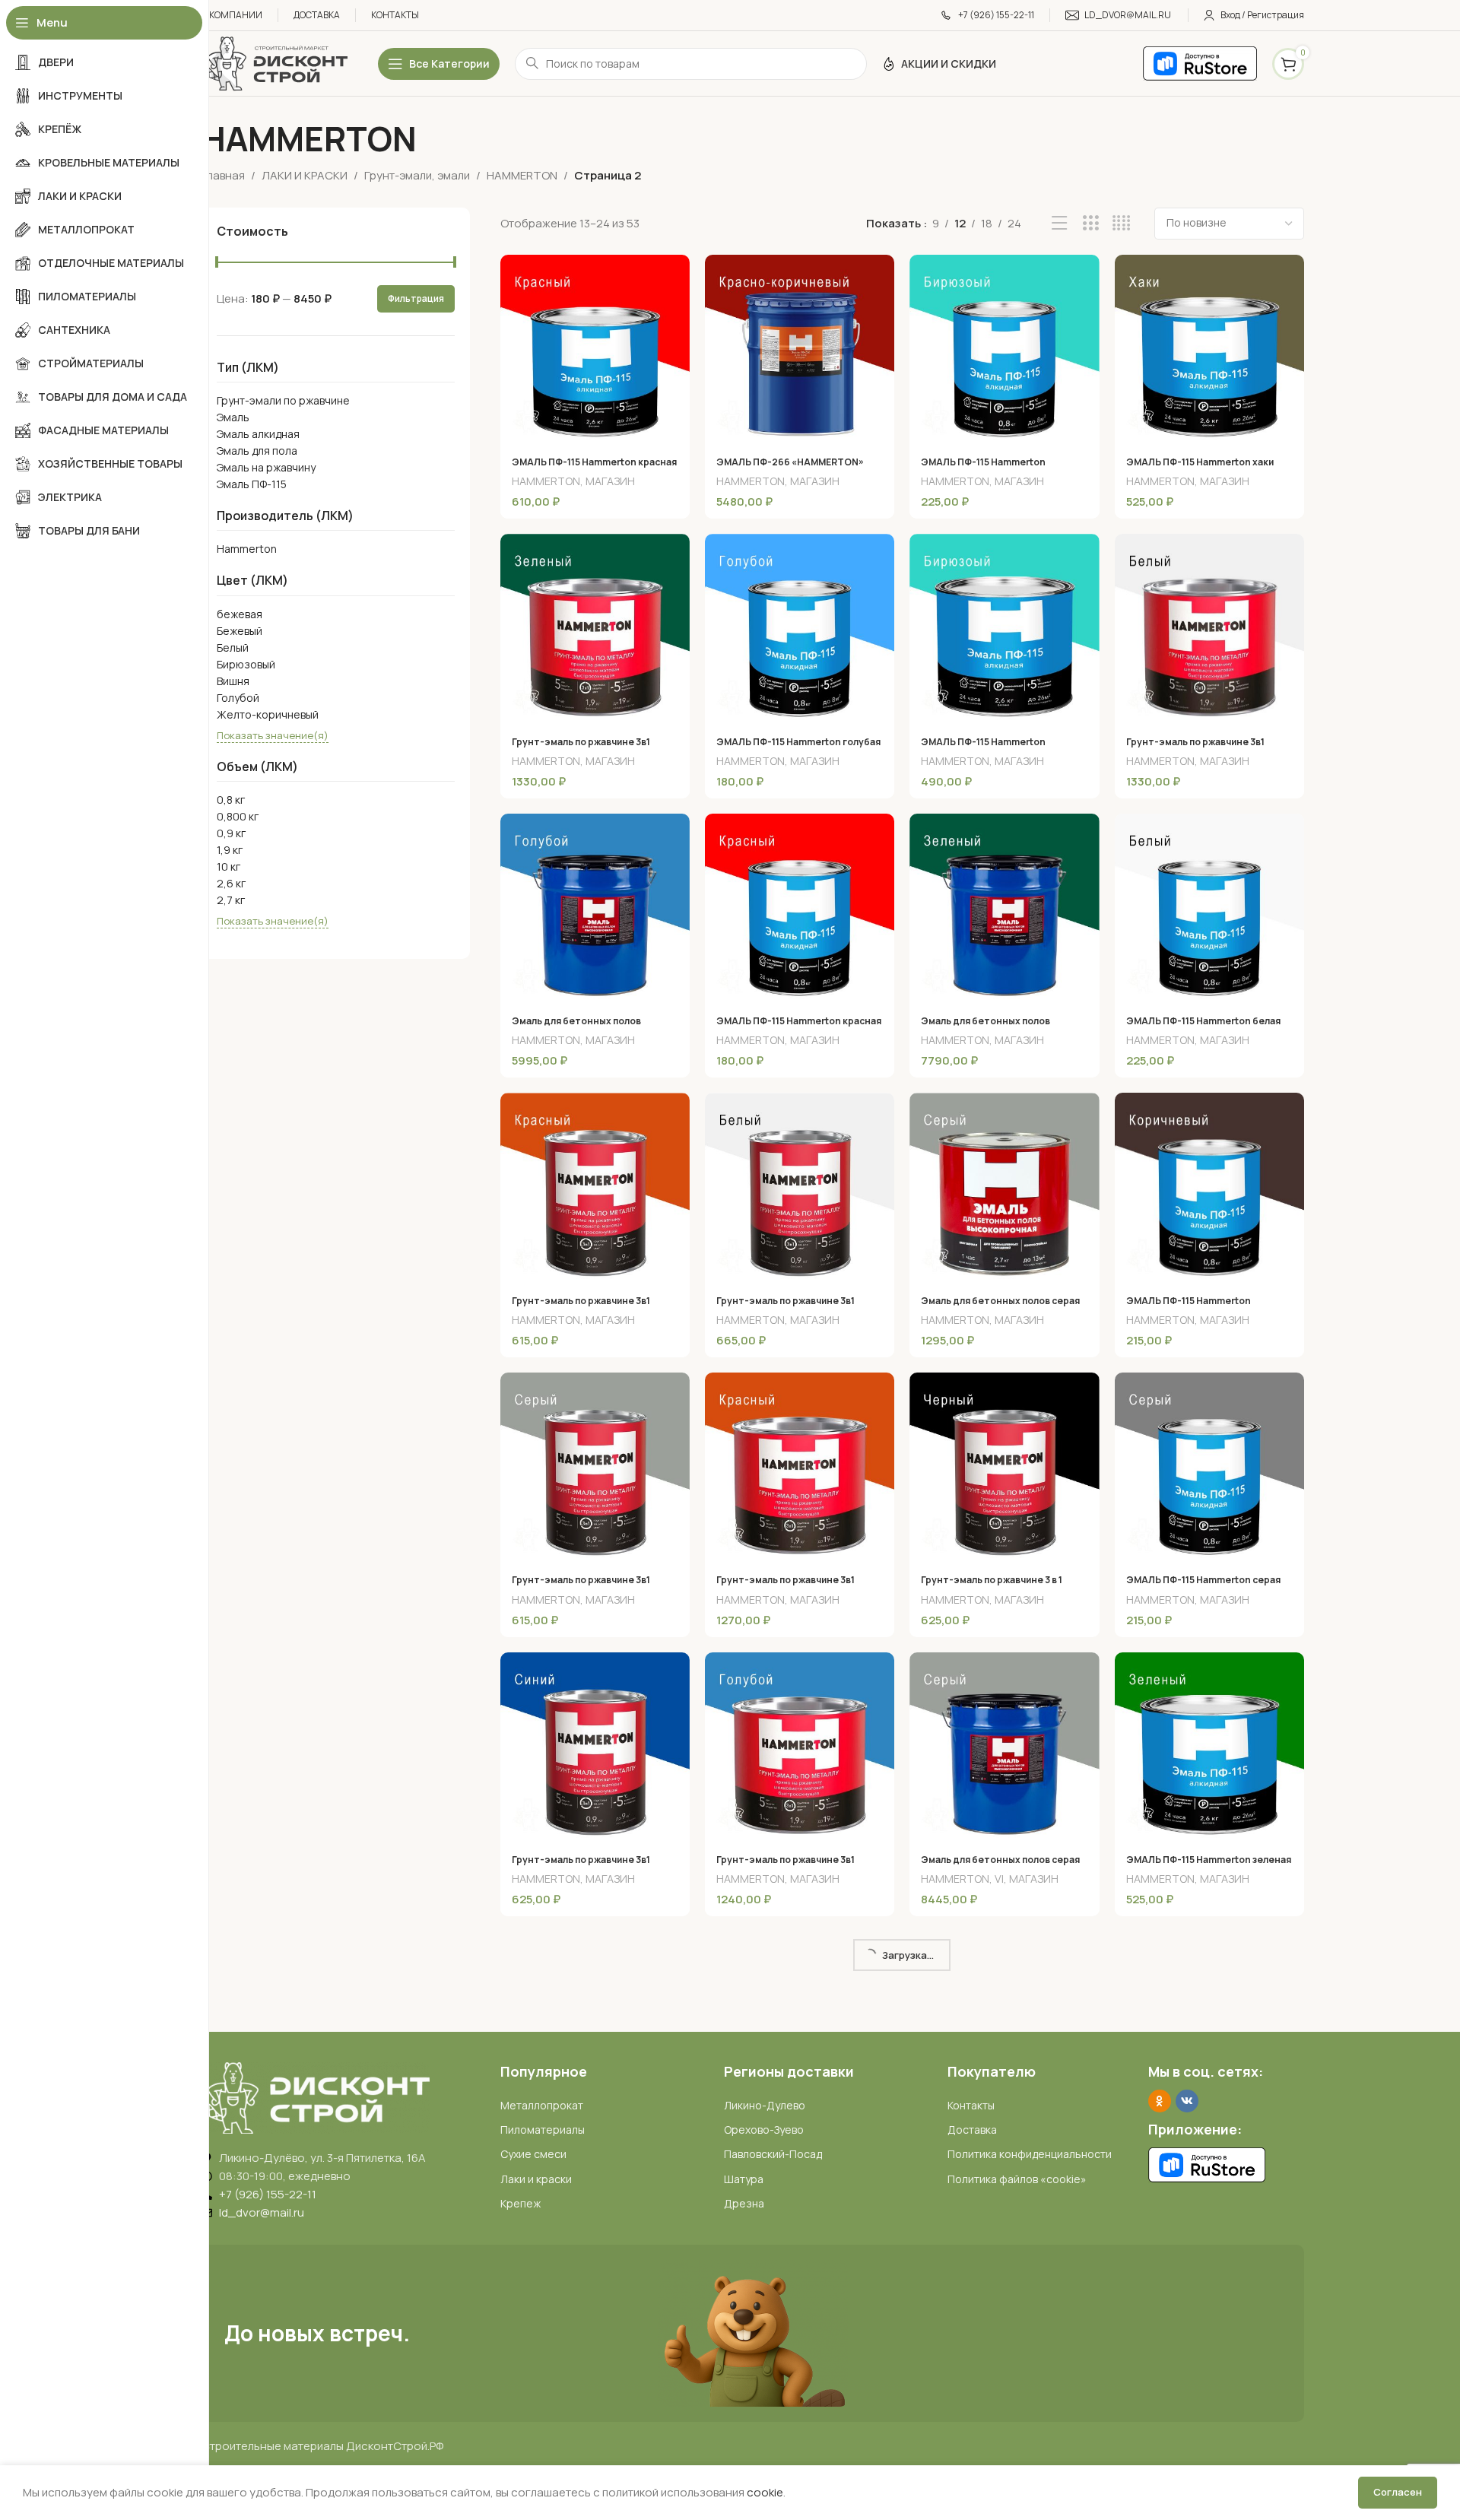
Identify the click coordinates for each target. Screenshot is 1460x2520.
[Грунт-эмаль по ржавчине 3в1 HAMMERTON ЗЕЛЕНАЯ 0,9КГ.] (800, 2026)
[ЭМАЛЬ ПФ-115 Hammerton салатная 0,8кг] (595, 2026)
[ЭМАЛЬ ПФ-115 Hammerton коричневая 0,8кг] (1209, 1187)
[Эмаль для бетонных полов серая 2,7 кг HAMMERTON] (1004, 1187)
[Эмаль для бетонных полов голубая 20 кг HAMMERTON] (595, 908)
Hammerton (247, 549)
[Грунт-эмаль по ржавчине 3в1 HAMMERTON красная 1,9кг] (800, 1467)
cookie (765, 2492)
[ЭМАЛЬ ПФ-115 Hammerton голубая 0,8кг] (800, 628)
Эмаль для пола (257, 451)
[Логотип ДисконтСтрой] (275, 63)
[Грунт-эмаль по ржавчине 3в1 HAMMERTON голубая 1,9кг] (800, 1747)
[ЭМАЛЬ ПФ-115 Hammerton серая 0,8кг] (1209, 1467)
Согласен (1398, 2492)
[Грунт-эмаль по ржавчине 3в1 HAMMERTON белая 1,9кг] (1209, 628)
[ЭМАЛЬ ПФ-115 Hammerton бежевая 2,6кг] (1004, 2026)
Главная (223, 175)
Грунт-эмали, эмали (417, 175)
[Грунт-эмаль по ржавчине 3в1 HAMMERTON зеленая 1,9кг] (595, 628)
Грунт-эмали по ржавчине (283, 400)
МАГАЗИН (610, 481)
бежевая (240, 614)
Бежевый (240, 631)
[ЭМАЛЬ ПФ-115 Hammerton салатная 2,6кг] (1004, 2306)
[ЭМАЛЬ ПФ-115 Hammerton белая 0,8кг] (1209, 908)
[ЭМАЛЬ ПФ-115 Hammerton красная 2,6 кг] (595, 349)
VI (999, 1879)
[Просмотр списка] (1060, 223)
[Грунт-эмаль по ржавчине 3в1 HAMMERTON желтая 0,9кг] (1209, 2026)
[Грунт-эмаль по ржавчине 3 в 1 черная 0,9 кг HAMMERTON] (1004, 1467)
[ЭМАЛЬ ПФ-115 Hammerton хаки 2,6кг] (1209, 349)
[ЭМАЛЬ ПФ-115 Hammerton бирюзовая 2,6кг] (1004, 628)
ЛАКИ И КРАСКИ (305, 175)
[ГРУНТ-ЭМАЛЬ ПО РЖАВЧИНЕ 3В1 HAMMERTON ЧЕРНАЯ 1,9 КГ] (595, 2306)
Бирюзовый (246, 664)
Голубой (238, 698)
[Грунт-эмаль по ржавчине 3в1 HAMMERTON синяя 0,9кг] (595, 1747)
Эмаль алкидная (258, 434)
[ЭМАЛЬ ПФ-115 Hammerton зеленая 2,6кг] (1209, 1747)
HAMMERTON (522, 175)
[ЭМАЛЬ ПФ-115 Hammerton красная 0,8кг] (800, 908)
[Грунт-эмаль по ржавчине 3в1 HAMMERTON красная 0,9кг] (595, 1187)
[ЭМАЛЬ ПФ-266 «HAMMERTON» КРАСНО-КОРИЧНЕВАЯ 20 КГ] (800, 349)
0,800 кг (238, 816)
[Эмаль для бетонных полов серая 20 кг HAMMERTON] (1004, 1747)
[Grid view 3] (1091, 223)
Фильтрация (416, 298)
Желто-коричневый (268, 714)
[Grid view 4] (1121, 223)
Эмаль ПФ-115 (252, 484)
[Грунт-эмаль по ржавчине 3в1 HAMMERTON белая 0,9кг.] (800, 1187)
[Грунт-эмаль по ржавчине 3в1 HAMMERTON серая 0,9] (595, 1467)
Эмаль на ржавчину (266, 467)
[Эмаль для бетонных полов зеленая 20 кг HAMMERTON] (1004, 908)
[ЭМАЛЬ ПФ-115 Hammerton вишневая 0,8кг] (800, 2306)
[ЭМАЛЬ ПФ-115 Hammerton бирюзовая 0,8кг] (1004, 349)
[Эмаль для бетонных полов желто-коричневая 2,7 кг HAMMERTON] (1209, 2306)
